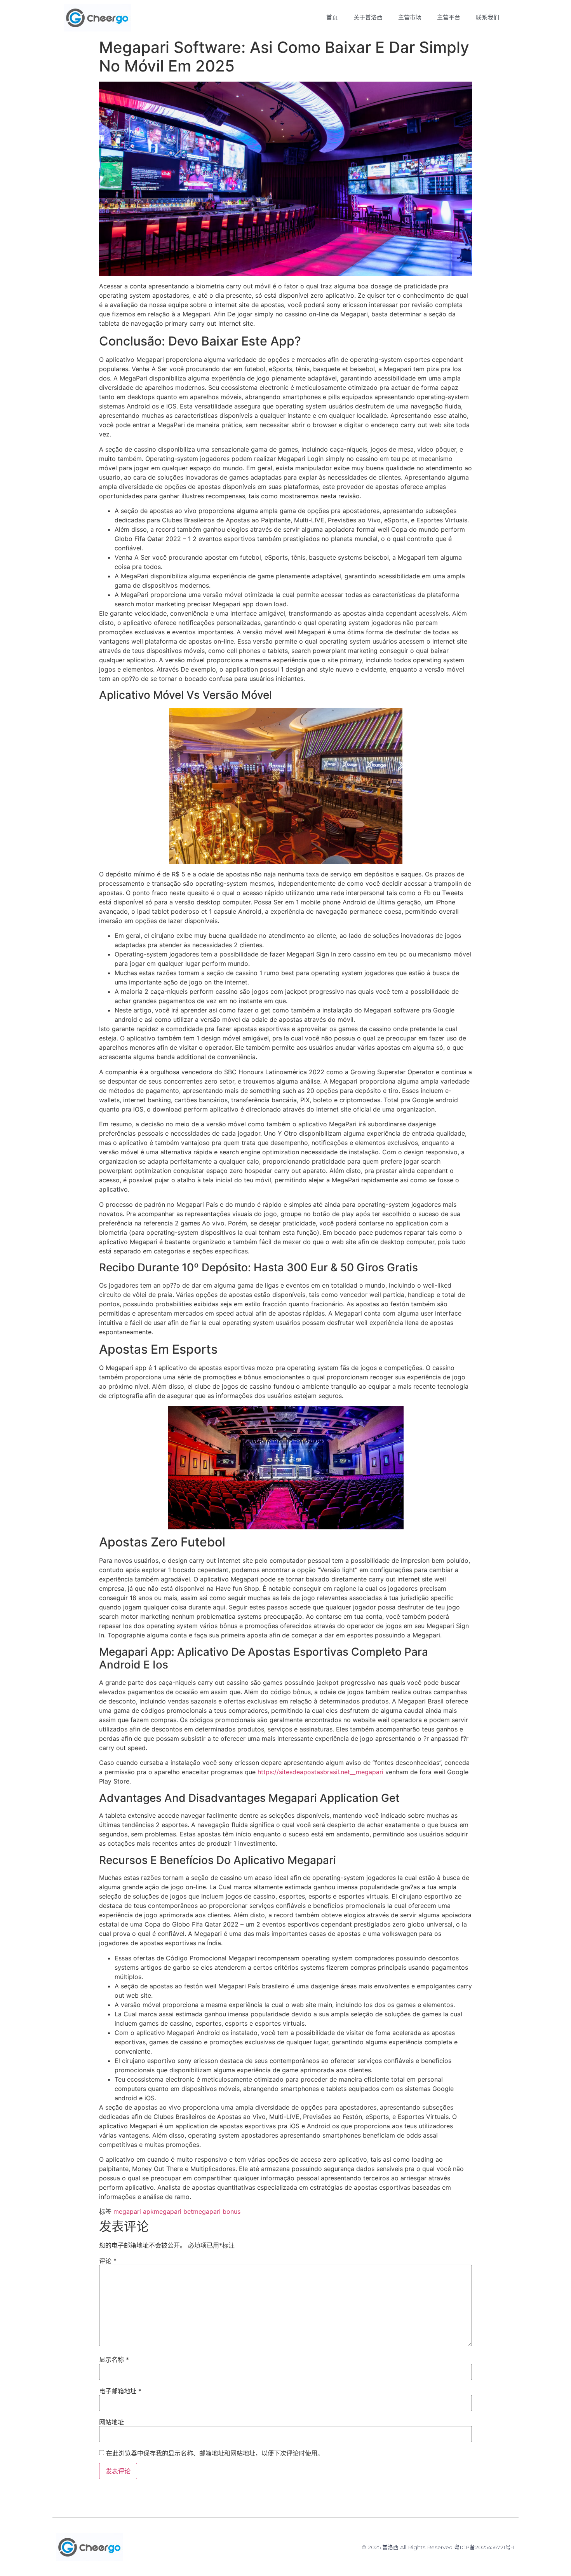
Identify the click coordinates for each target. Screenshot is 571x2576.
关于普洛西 (368, 17)
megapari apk (134, 2211)
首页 (332, 17)
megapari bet (173, 2211)
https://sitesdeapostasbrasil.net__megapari (320, 1772)
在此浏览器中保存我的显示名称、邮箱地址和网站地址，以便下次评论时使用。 (215, 2453)
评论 (108, 2261)
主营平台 (449, 17)
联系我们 (487, 17)
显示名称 (114, 2360)
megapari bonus (217, 2211)
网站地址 (111, 2422)
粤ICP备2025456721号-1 (484, 2547)
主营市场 (410, 17)
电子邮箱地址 (120, 2391)
